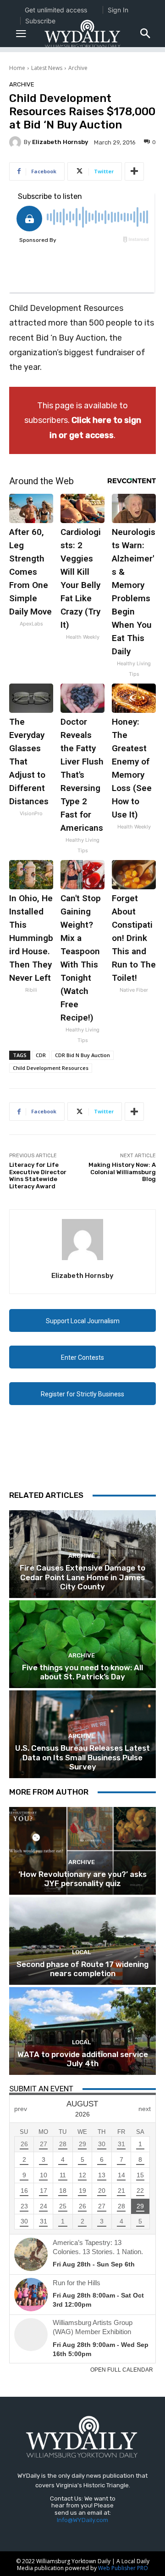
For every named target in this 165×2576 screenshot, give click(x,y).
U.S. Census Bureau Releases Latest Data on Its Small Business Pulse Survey (82, 1757)
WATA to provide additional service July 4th (83, 2059)
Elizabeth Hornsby (60, 142)
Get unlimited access (56, 10)
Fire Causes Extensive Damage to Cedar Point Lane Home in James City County (82, 1577)
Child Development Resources (51, 1068)
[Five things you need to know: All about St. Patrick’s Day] (82, 1644)
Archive (78, 68)
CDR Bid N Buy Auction (82, 1055)
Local (81, 1952)
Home (17, 68)
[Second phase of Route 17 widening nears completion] (82, 1941)
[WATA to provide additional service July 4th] (82, 2031)
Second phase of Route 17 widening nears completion (82, 1969)
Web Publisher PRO (123, 2568)
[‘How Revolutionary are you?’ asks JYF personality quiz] (82, 1851)
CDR (41, 1055)
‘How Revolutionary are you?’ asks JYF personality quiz (82, 1879)
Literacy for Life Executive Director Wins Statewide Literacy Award (38, 1176)
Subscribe (40, 21)
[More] (134, 171)
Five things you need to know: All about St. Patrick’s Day (82, 1672)
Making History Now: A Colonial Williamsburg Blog (122, 1172)
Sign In (118, 10)
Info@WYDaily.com (82, 2520)
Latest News (47, 68)
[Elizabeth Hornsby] (16, 142)
